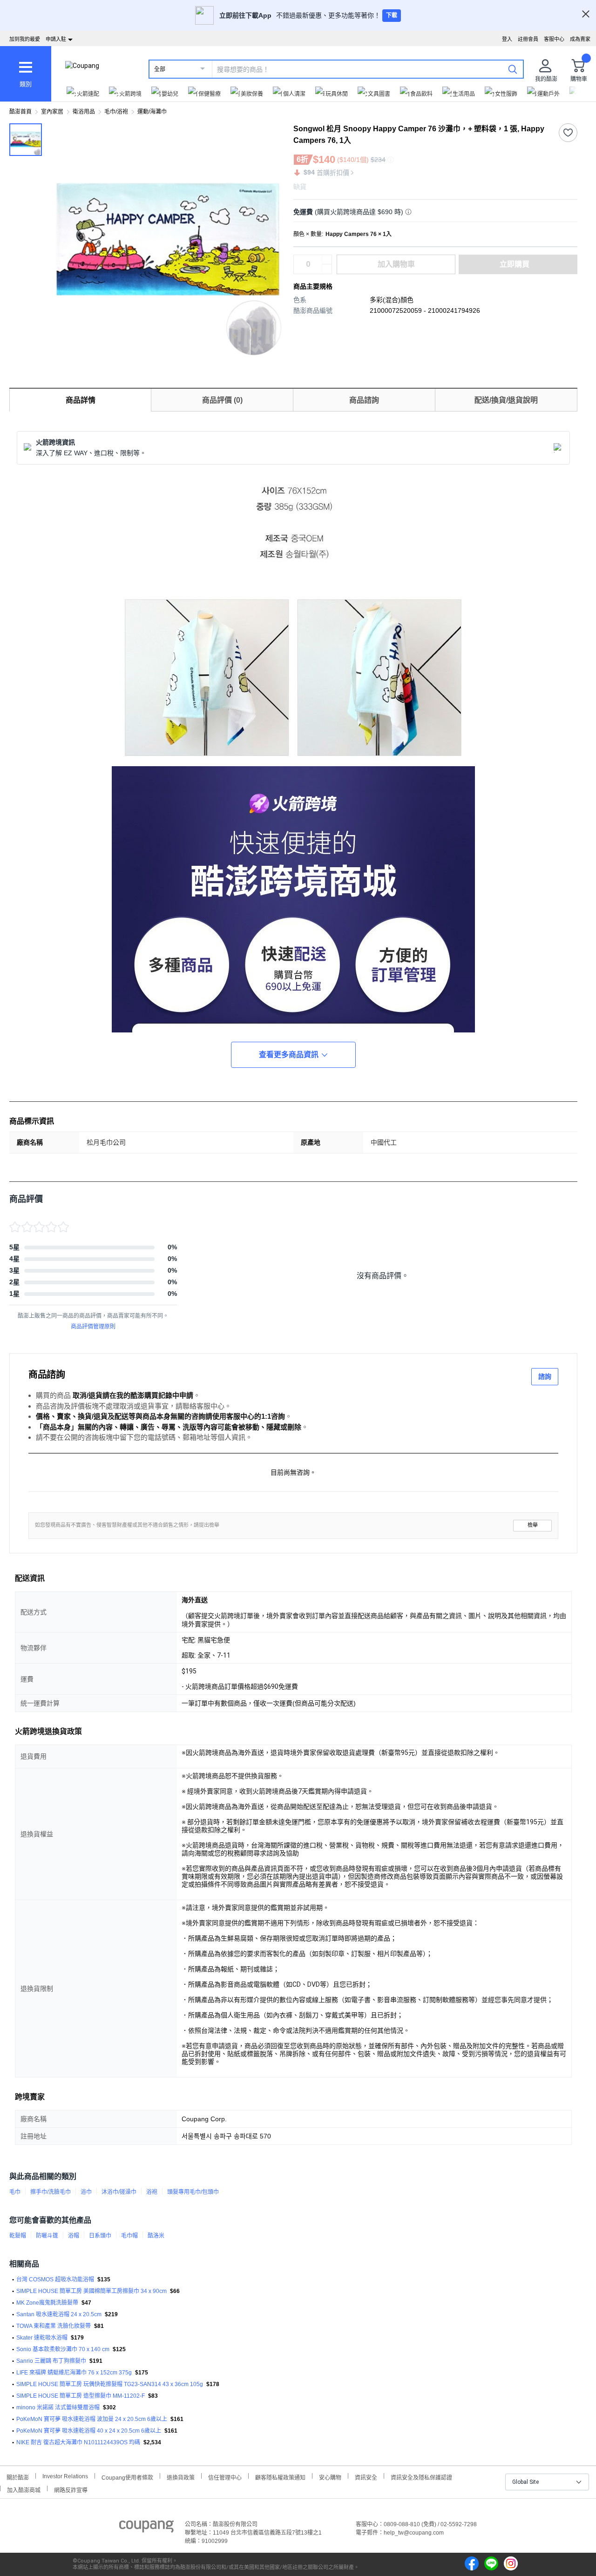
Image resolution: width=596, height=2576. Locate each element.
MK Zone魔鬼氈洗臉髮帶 (47, 2303)
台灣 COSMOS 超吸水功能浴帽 (55, 2279)
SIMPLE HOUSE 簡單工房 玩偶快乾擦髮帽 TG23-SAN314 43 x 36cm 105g (110, 2384)
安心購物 (330, 2477)
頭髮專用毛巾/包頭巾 (193, 2192)
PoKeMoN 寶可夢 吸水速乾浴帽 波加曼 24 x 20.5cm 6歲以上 (92, 2419)
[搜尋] (513, 69)
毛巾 (15, 2192)
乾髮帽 (18, 2236)
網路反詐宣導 (71, 2489)
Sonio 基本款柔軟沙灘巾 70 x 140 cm (63, 2349)
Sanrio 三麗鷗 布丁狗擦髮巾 (51, 2361)
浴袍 (152, 2192)
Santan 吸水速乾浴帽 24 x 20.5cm (59, 2314)
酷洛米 (156, 2236)
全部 (160, 69)
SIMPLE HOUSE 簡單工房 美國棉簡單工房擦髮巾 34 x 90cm (91, 2291)
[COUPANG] (146, 2528)
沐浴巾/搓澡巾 (119, 2192)
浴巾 (86, 2192)
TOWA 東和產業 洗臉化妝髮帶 (54, 2326)
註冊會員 (528, 39)
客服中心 (554, 39)
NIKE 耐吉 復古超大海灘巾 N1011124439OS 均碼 (78, 2442)
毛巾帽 (129, 2236)
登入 (507, 39)
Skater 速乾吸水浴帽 (42, 2338)
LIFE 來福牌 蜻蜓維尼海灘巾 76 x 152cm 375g (74, 2373)
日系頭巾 (100, 2236)
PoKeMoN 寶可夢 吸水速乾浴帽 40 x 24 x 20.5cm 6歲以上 (89, 2431)
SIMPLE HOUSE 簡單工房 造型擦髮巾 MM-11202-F (81, 2396)
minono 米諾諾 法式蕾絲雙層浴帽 (58, 2407)
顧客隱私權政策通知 (280, 2477)
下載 (392, 15)
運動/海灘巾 (152, 112)
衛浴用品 (84, 112)
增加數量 (327, 269)
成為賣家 (580, 39)
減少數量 (327, 260)
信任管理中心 (225, 2477)
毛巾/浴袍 (116, 112)
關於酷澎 (18, 2477)
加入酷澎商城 (24, 2489)
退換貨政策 (181, 2477)
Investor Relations (65, 2476)
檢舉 (533, 1525)
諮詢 (545, 1376)
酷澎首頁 (20, 112)
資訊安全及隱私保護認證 (421, 2477)
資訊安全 (366, 2477)
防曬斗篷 (47, 2236)
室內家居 (52, 112)
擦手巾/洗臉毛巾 (51, 2192)
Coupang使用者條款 (127, 2477)
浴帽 (74, 2236)
